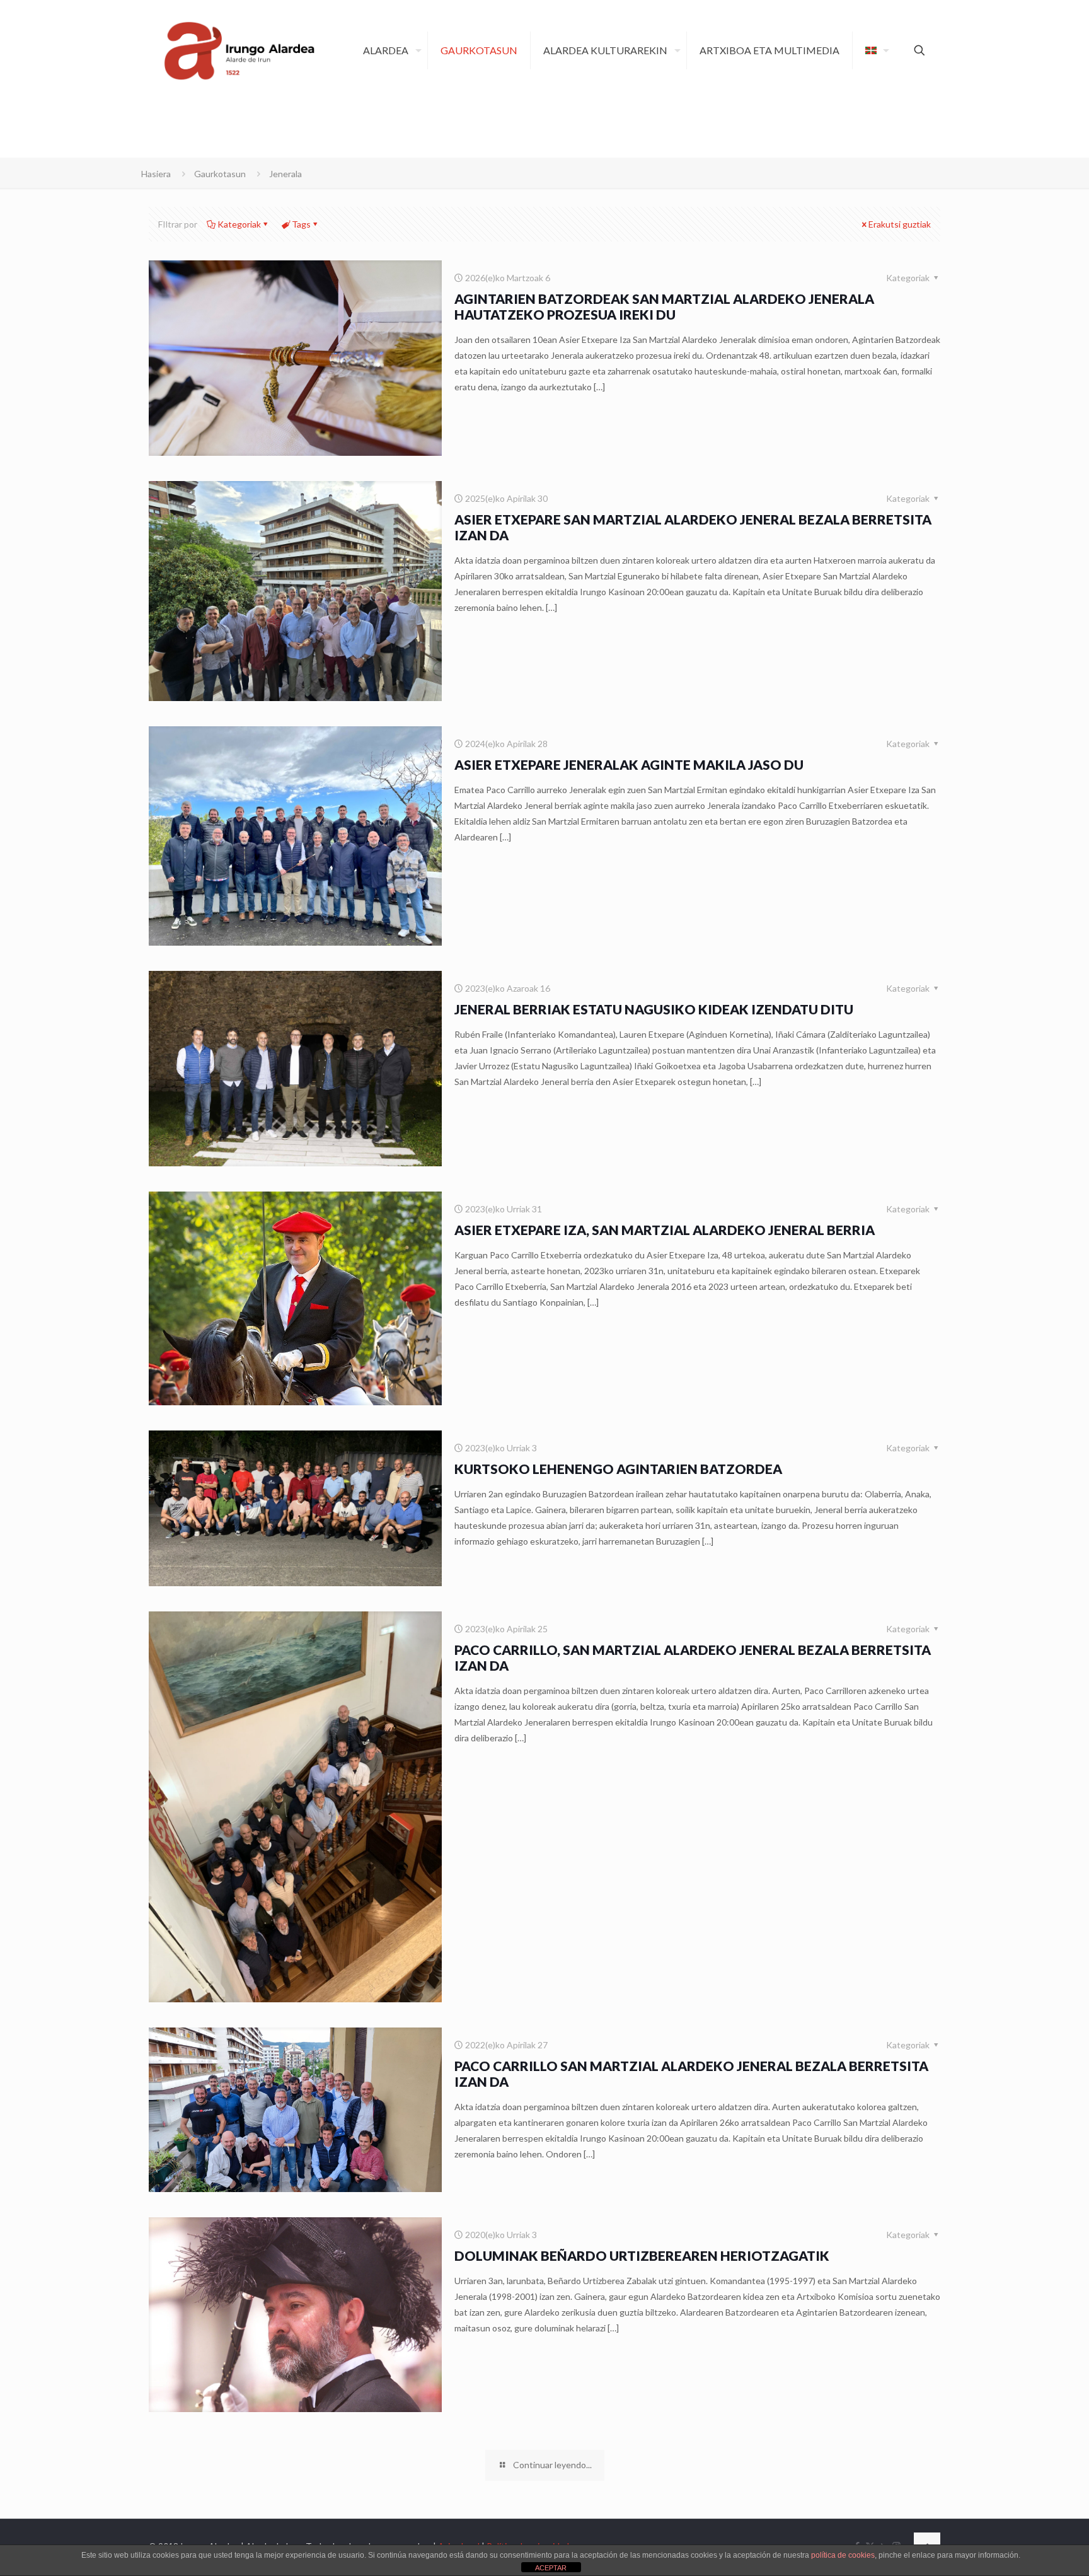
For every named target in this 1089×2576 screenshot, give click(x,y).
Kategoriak (239, 224)
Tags (301, 224)
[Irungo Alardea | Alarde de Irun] (239, 50)
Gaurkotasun (220, 174)
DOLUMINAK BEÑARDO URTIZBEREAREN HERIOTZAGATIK (642, 2255)
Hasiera (156, 174)
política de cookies (843, 2555)
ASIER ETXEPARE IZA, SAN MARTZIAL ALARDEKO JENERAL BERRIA (665, 1230)
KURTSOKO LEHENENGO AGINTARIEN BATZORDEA (618, 1469)
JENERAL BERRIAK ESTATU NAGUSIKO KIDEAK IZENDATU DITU (654, 1009)
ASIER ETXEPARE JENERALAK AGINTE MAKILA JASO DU (629, 764)
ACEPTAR (551, 2568)
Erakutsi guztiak (900, 224)
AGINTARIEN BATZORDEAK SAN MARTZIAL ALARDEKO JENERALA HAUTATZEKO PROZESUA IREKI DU (664, 306)
